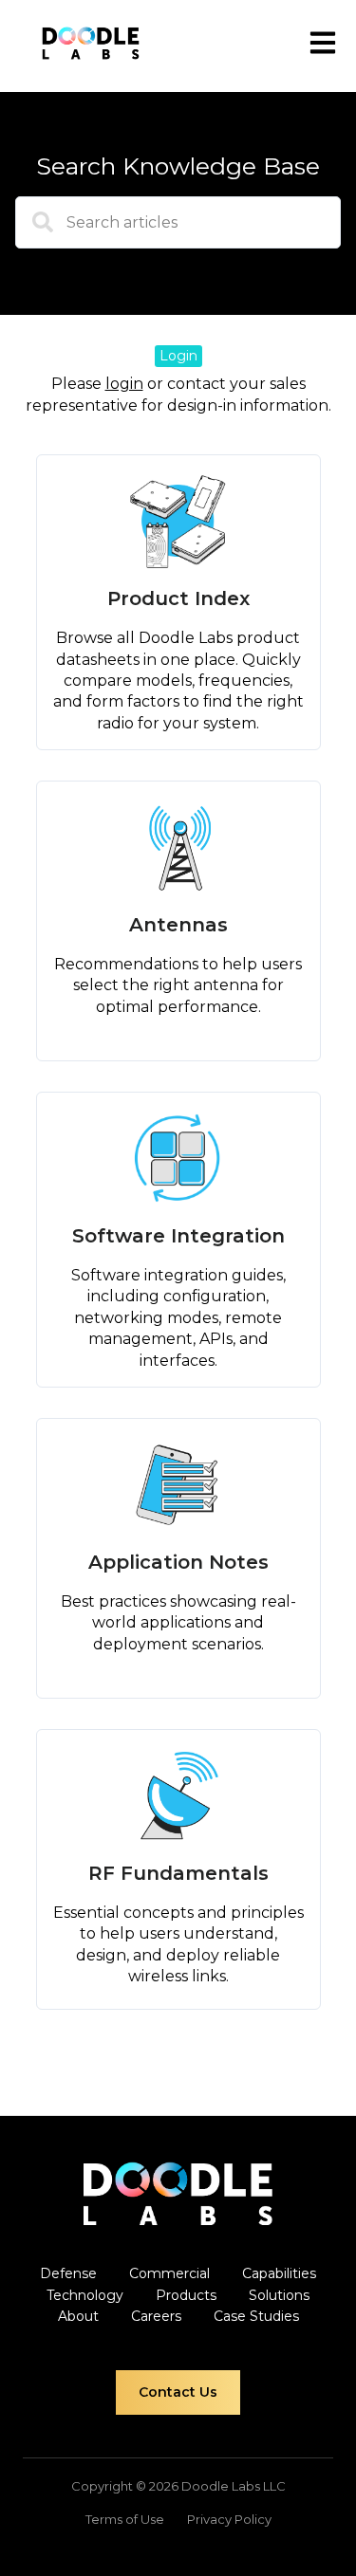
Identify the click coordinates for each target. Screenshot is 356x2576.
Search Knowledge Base (178, 166)
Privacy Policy (229, 2519)
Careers (156, 2316)
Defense (68, 2273)
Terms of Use (125, 2519)
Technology (85, 2295)
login (124, 384)
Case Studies (256, 2316)
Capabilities (279, 2273)
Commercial (169, 2273)
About (78, 2316)
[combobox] (178, 222)
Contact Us (178, 2392)
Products (186, 2295)
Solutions (279, 2295)
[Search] (34, 230)
